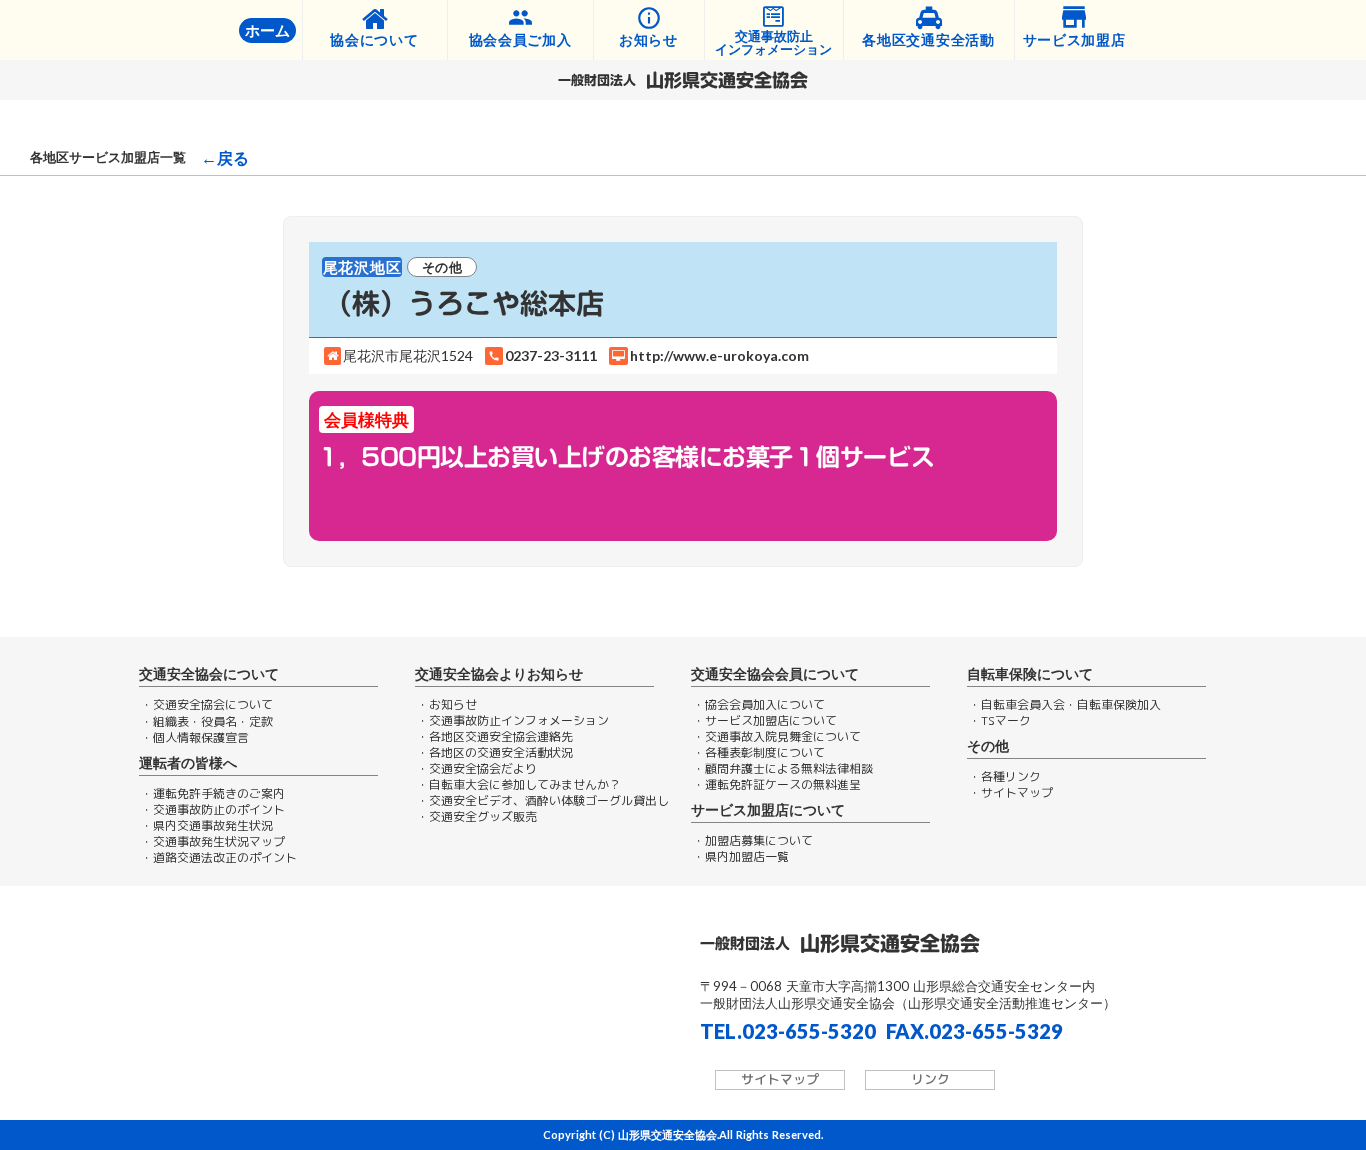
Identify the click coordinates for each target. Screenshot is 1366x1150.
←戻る (225, 158)
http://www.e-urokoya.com (719, 356)
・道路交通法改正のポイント (219, 858)
